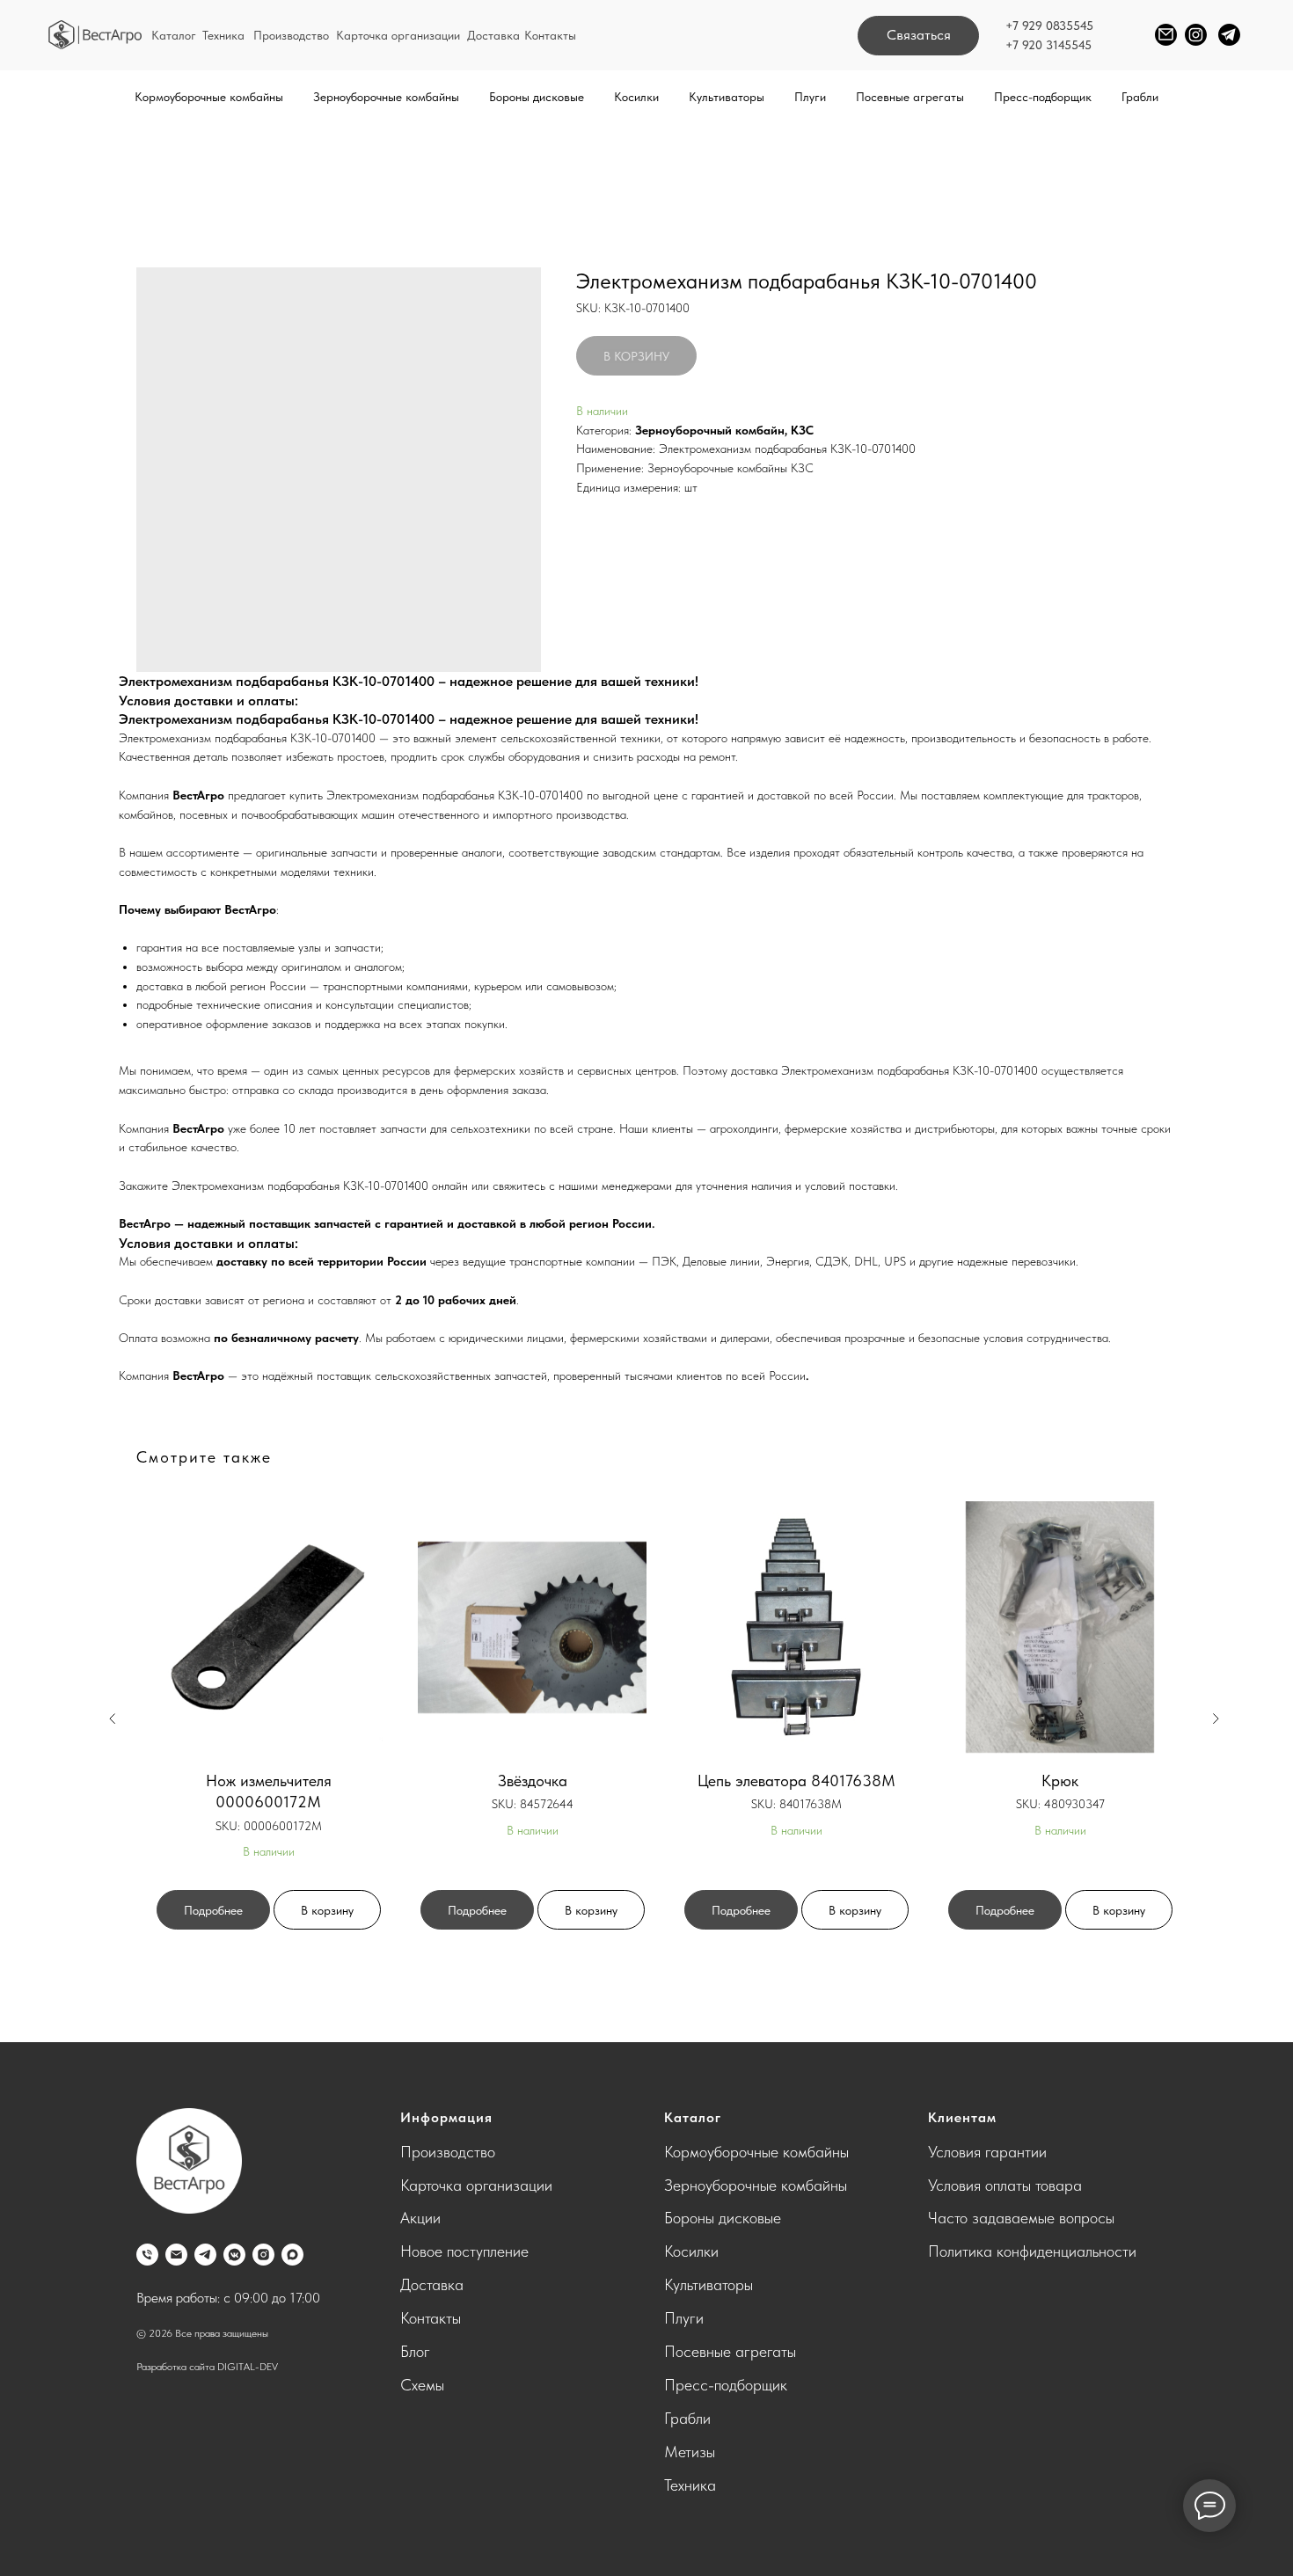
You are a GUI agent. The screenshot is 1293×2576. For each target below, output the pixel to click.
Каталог (174, 35)
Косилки (691, 2251)
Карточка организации (398, 35)
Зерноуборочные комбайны (756, 2185)
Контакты (550, 35)
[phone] (147, 2255)
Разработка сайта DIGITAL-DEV (207, 2367)
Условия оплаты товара (1005, 2185)
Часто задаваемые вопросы (1021, 2218)
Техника (223, 35)
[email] (176, 2255)
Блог (415, 2351)
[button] (918, 36)
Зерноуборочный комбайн (710, 430)
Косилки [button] (636, 97)
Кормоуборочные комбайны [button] (209, 97)
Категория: (604, 430)
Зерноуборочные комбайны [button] (386, 97)
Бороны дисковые (723, 2218)
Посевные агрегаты (730, 2351)
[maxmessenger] (292, 2255)
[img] (95, 35)
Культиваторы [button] (727, 97)
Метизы (690, 2452)
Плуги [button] (810, 97)
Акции (420, 2218)
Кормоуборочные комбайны (756, 2152)
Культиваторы (709, 2284)
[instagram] (263, 2255)
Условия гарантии (987, 2152)
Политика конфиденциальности (1032, 2251)
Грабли (687, 2418)
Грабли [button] (1140, 97)
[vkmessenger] (234, 2255)
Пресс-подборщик (1043, 97)
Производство (291, 35)
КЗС (802, 430)
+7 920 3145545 (1048, 45)
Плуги (684, 2318)
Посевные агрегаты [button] (910, 97)
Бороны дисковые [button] (537, 97)
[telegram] (205, 2255)
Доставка (493, 35)
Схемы (422, 2385)
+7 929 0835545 (1049, 26)
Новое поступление (464, 2251)
